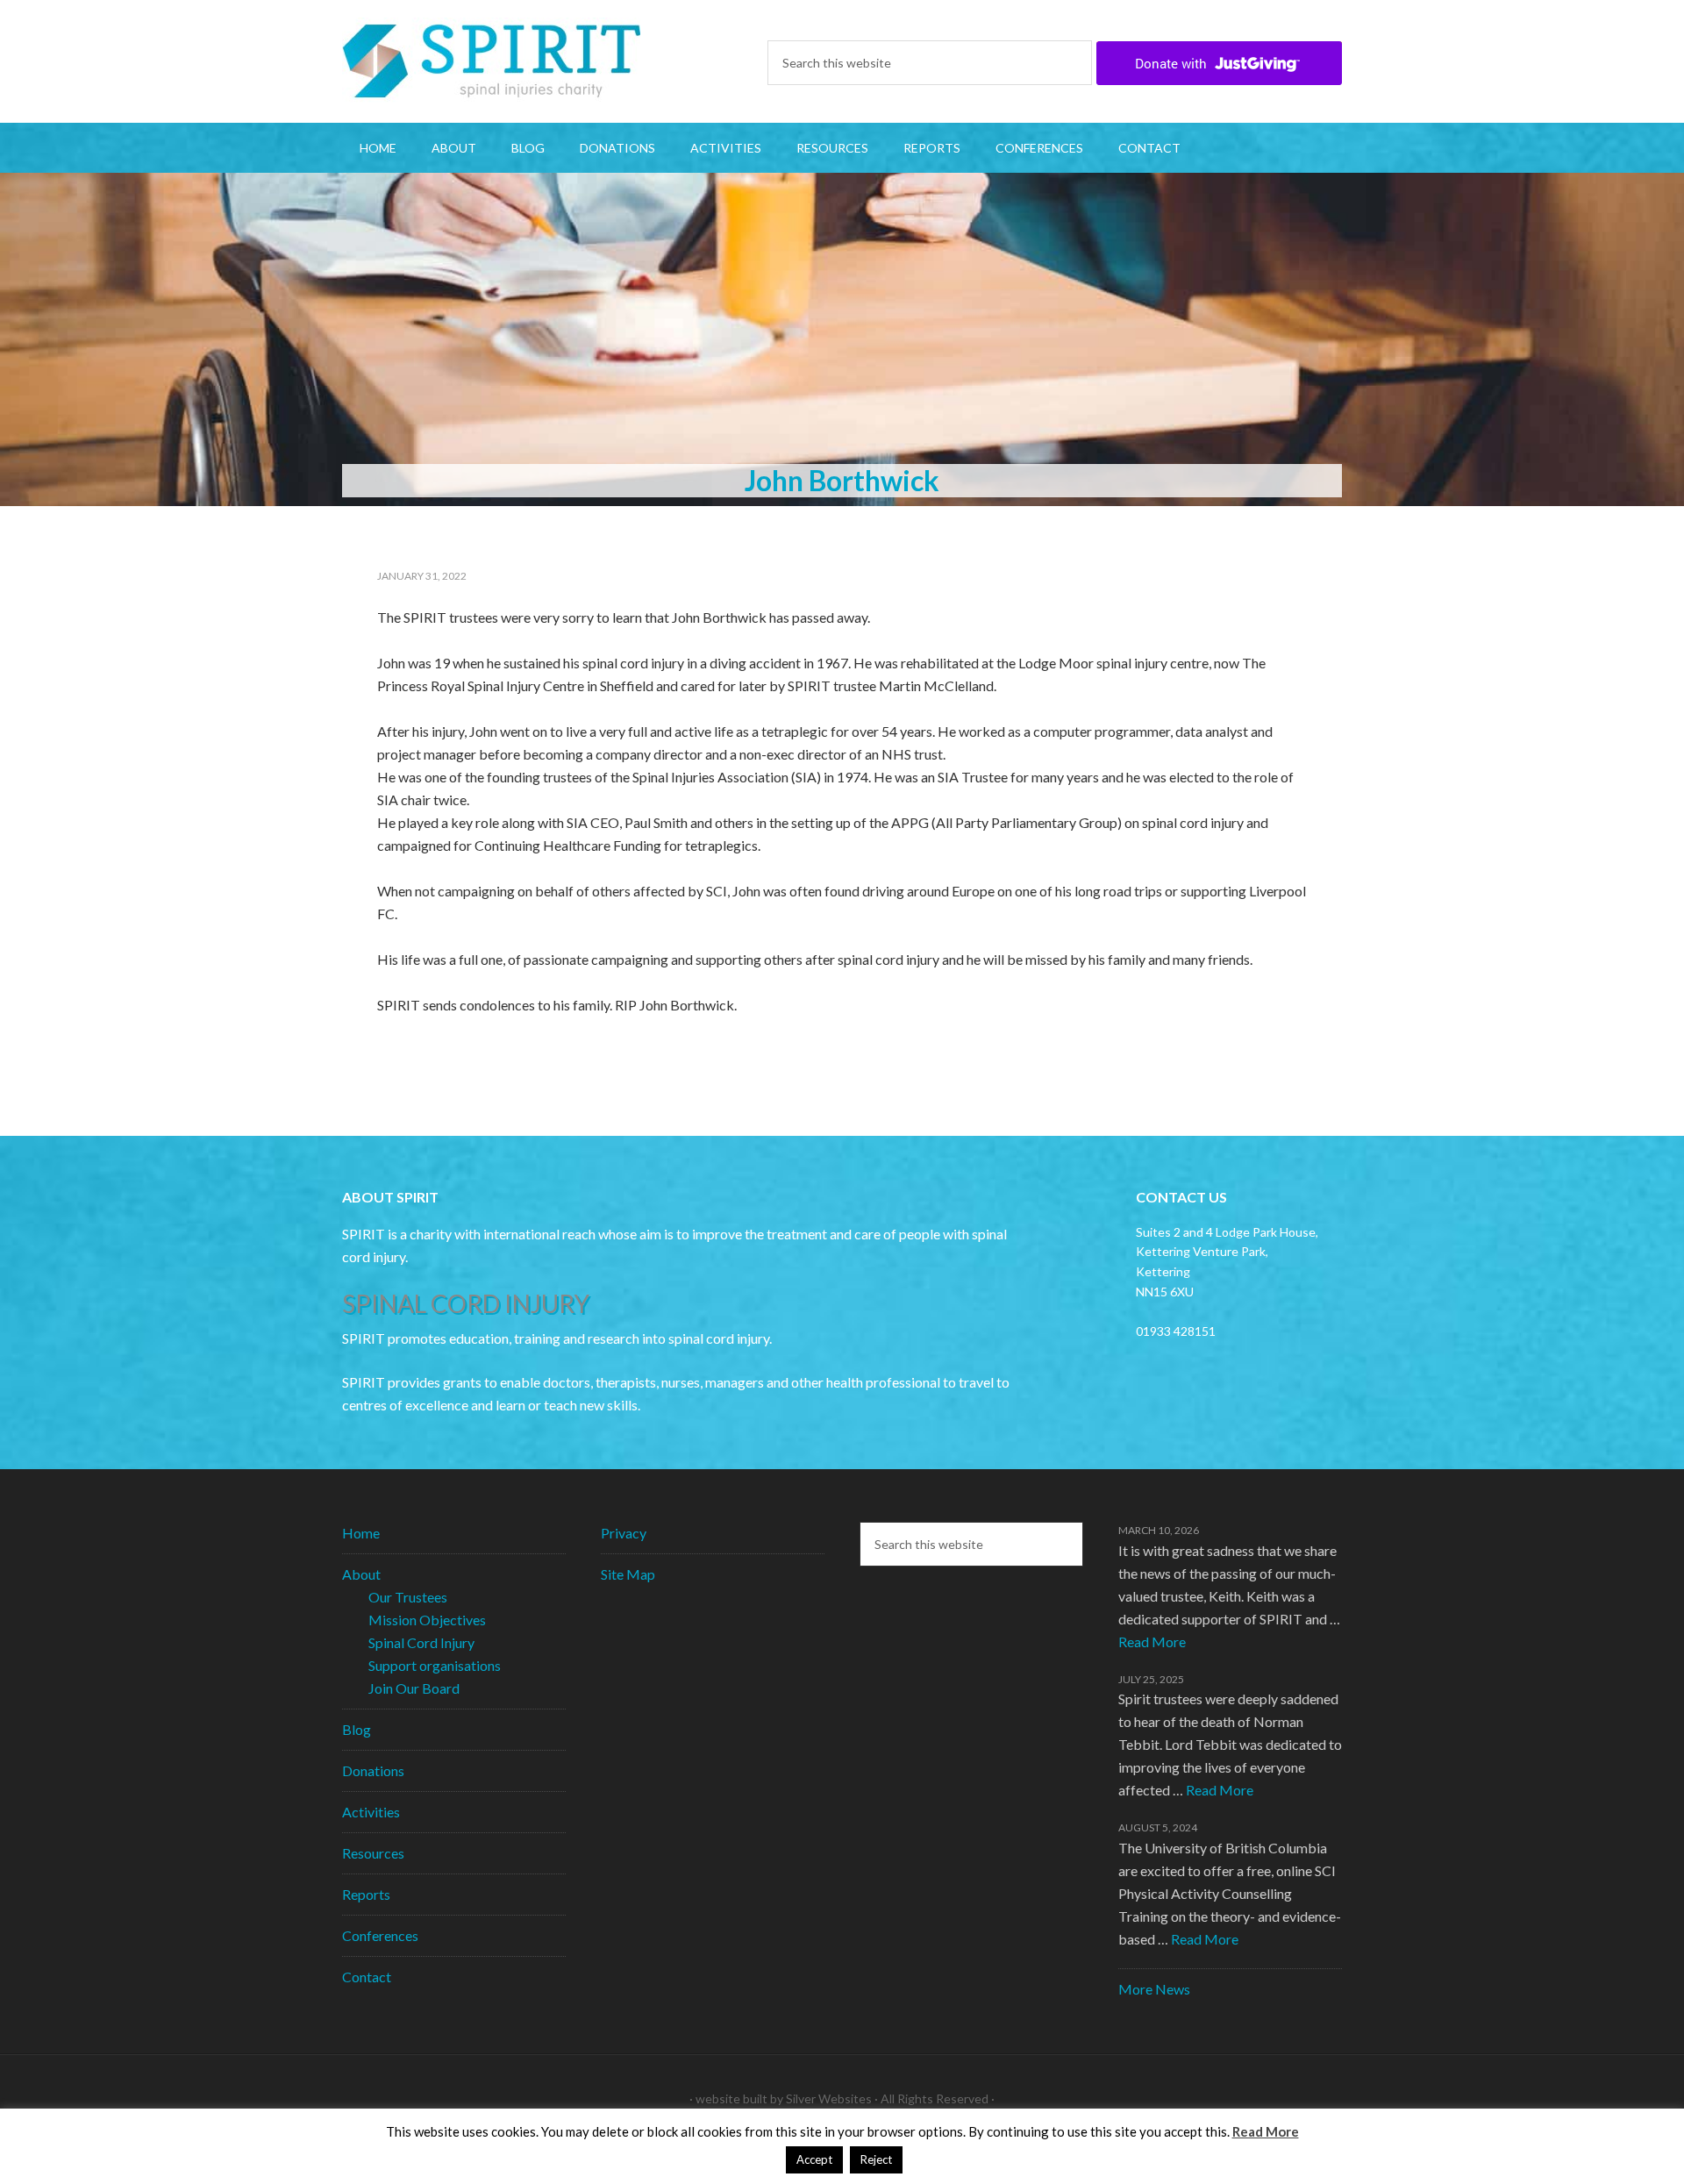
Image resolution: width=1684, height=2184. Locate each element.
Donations (373, 1770)
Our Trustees (408, 1597)
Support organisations (435, 1665)
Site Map (628, 1574)
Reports (366, 1894)
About (361, 1574)
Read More (1152, 1642)
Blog (357, 1729)
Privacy (624, 1533)
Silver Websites (829, 2098)
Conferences (380, 1935)
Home (361, 1533)
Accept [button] (814, 2159)
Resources (373, 1853)
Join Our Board (414, 1688)
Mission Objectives (427, 1620)
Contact (367, 1977)
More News (1154, 1989)
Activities (371, 1812)
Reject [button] (876, 2159)
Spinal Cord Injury (421, 1642)
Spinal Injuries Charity (491, 61)
